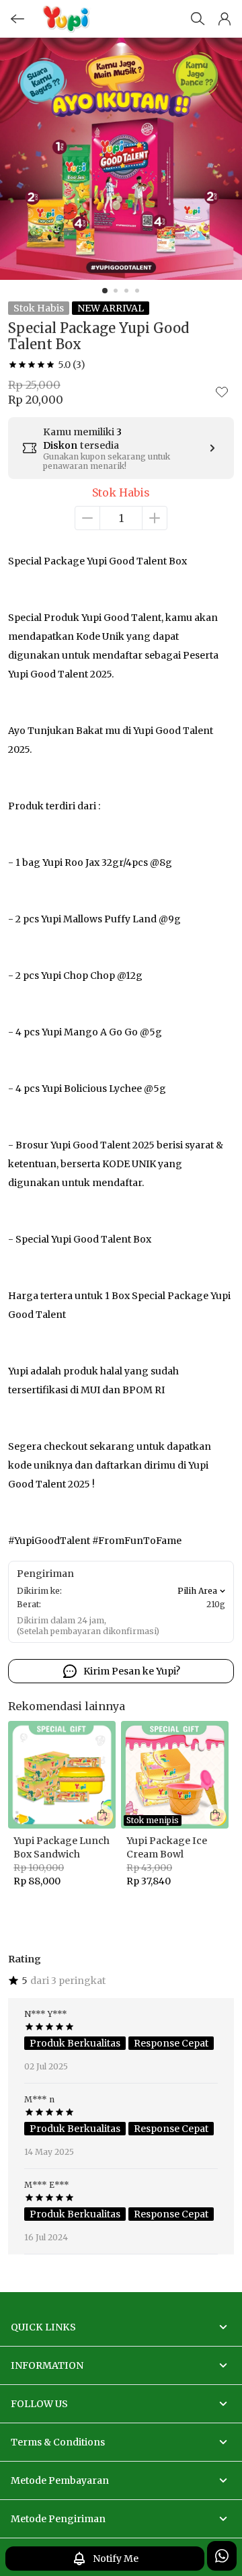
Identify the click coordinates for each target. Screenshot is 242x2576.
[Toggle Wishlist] (222, 392)
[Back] (17, 19)
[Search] (198, 19)
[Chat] (222, 2556)
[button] (225, 19)
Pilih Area (197, 1591)
